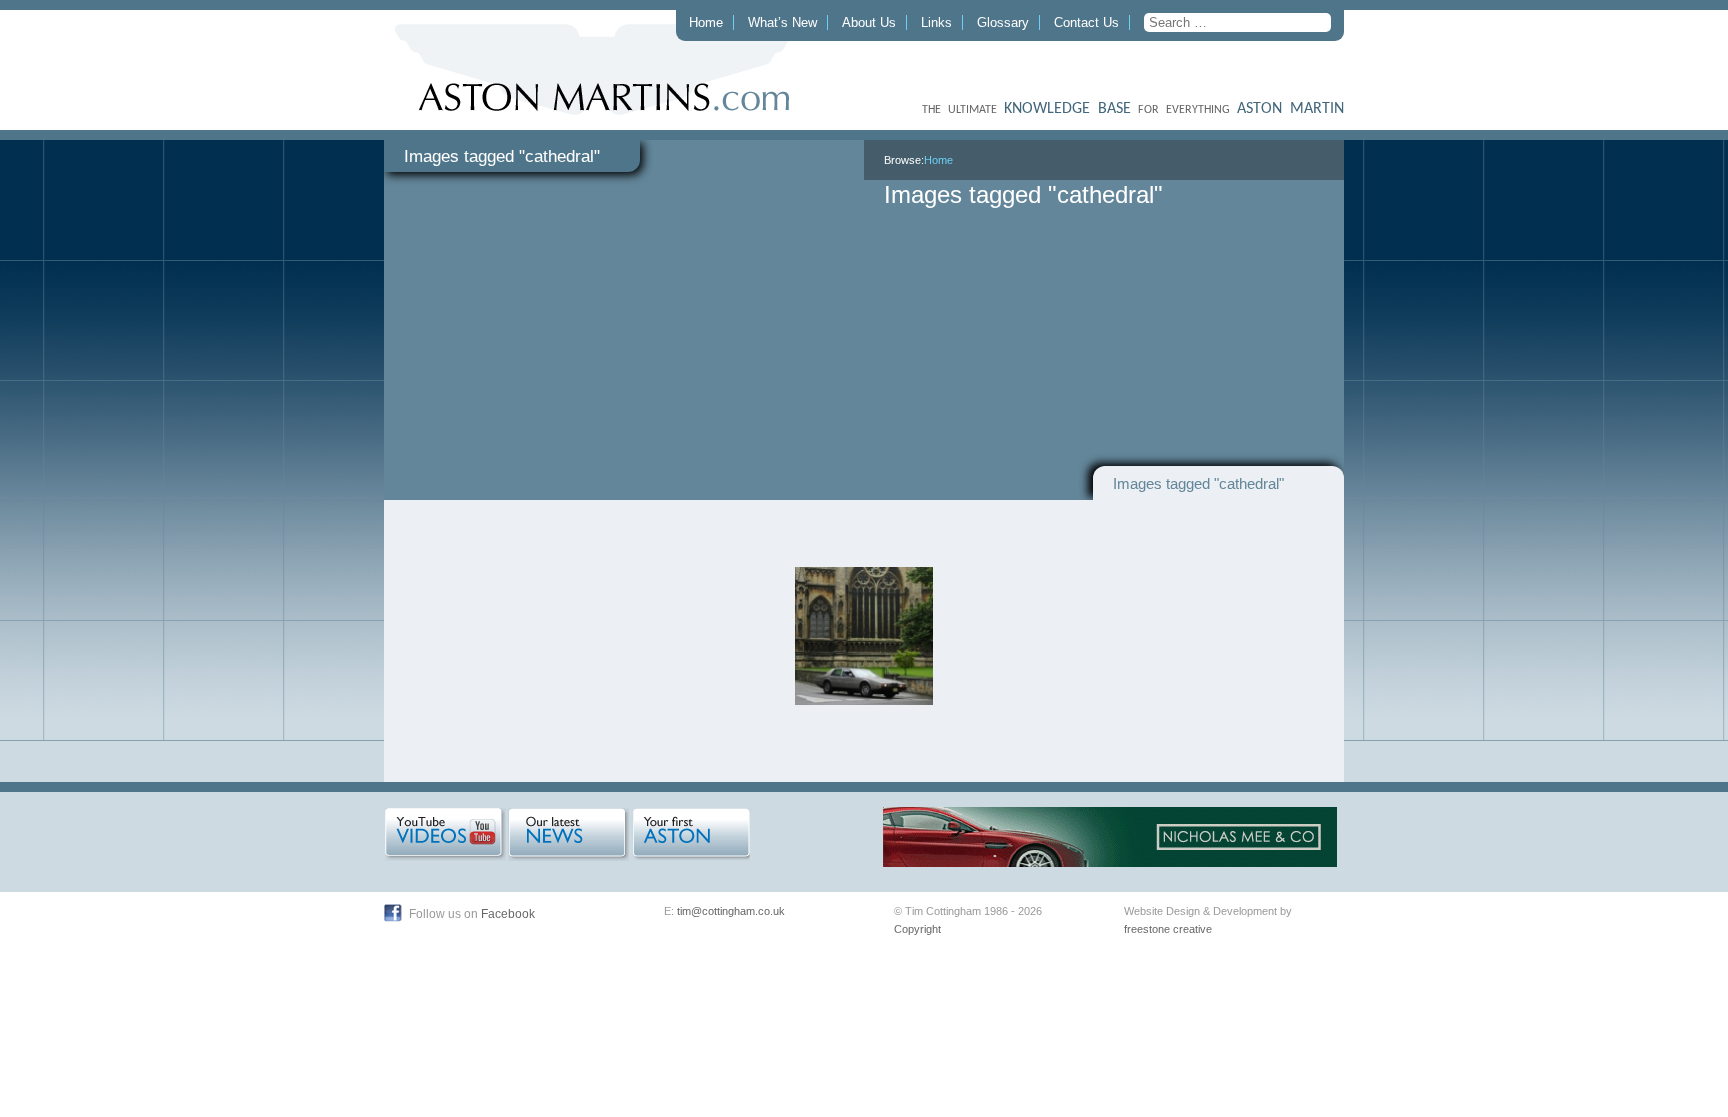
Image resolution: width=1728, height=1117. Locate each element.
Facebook (508, 914)
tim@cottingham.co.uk (731, 911)
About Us (869, 22)
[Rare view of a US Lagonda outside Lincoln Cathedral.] (864, 636)
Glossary (1003, 22)
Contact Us (1086, 22)
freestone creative (1168, 929)
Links (936, 22)
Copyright (917, 929)
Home (706, 22)
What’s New (782, 22)
